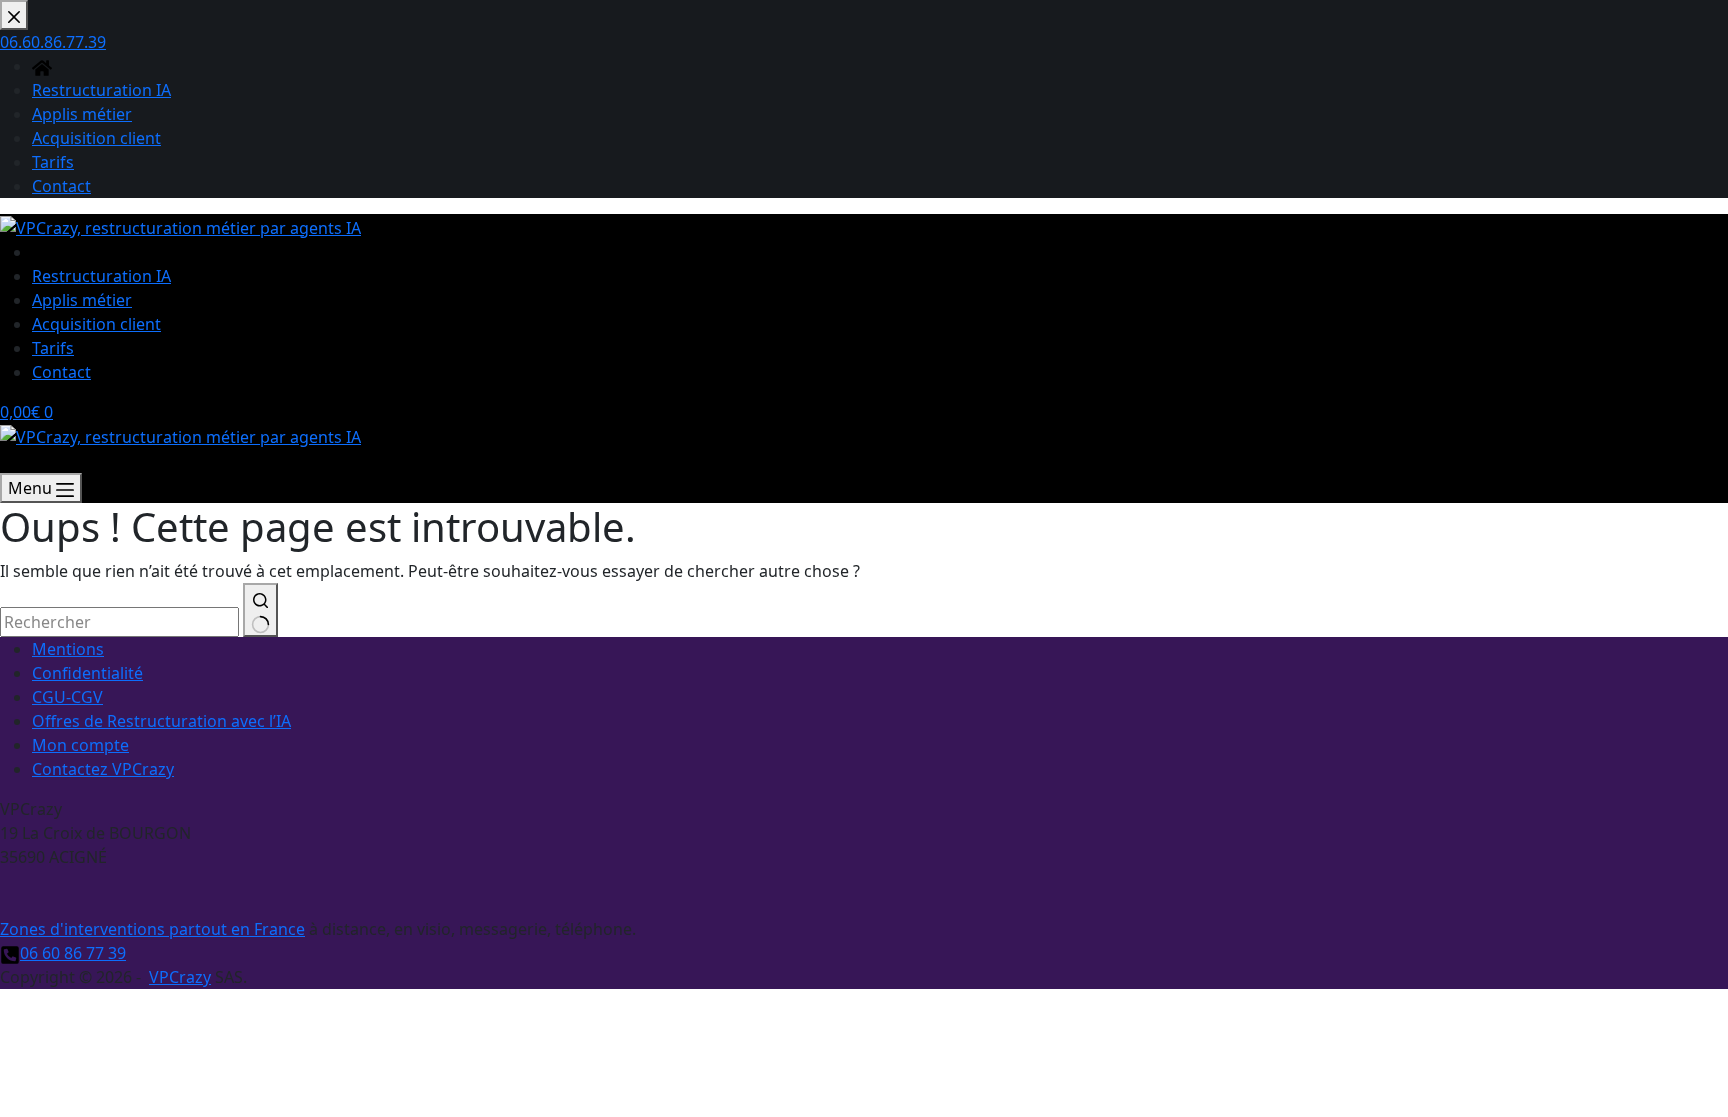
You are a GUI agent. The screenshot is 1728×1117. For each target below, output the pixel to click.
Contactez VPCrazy (103, 769)
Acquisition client (96, 324)
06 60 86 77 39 (73, 953)
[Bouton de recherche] (260, 610)
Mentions (68, 649)
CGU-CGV (67, 697)
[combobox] (119, 622)
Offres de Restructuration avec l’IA (161, 721)
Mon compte (80, 745)
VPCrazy (180, 977)
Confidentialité (87, 673)
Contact (61, 372)
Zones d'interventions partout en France (152, 929)
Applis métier (82, 300)
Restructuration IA (101, 276)
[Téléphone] (10, 461)
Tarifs (53, 348)
